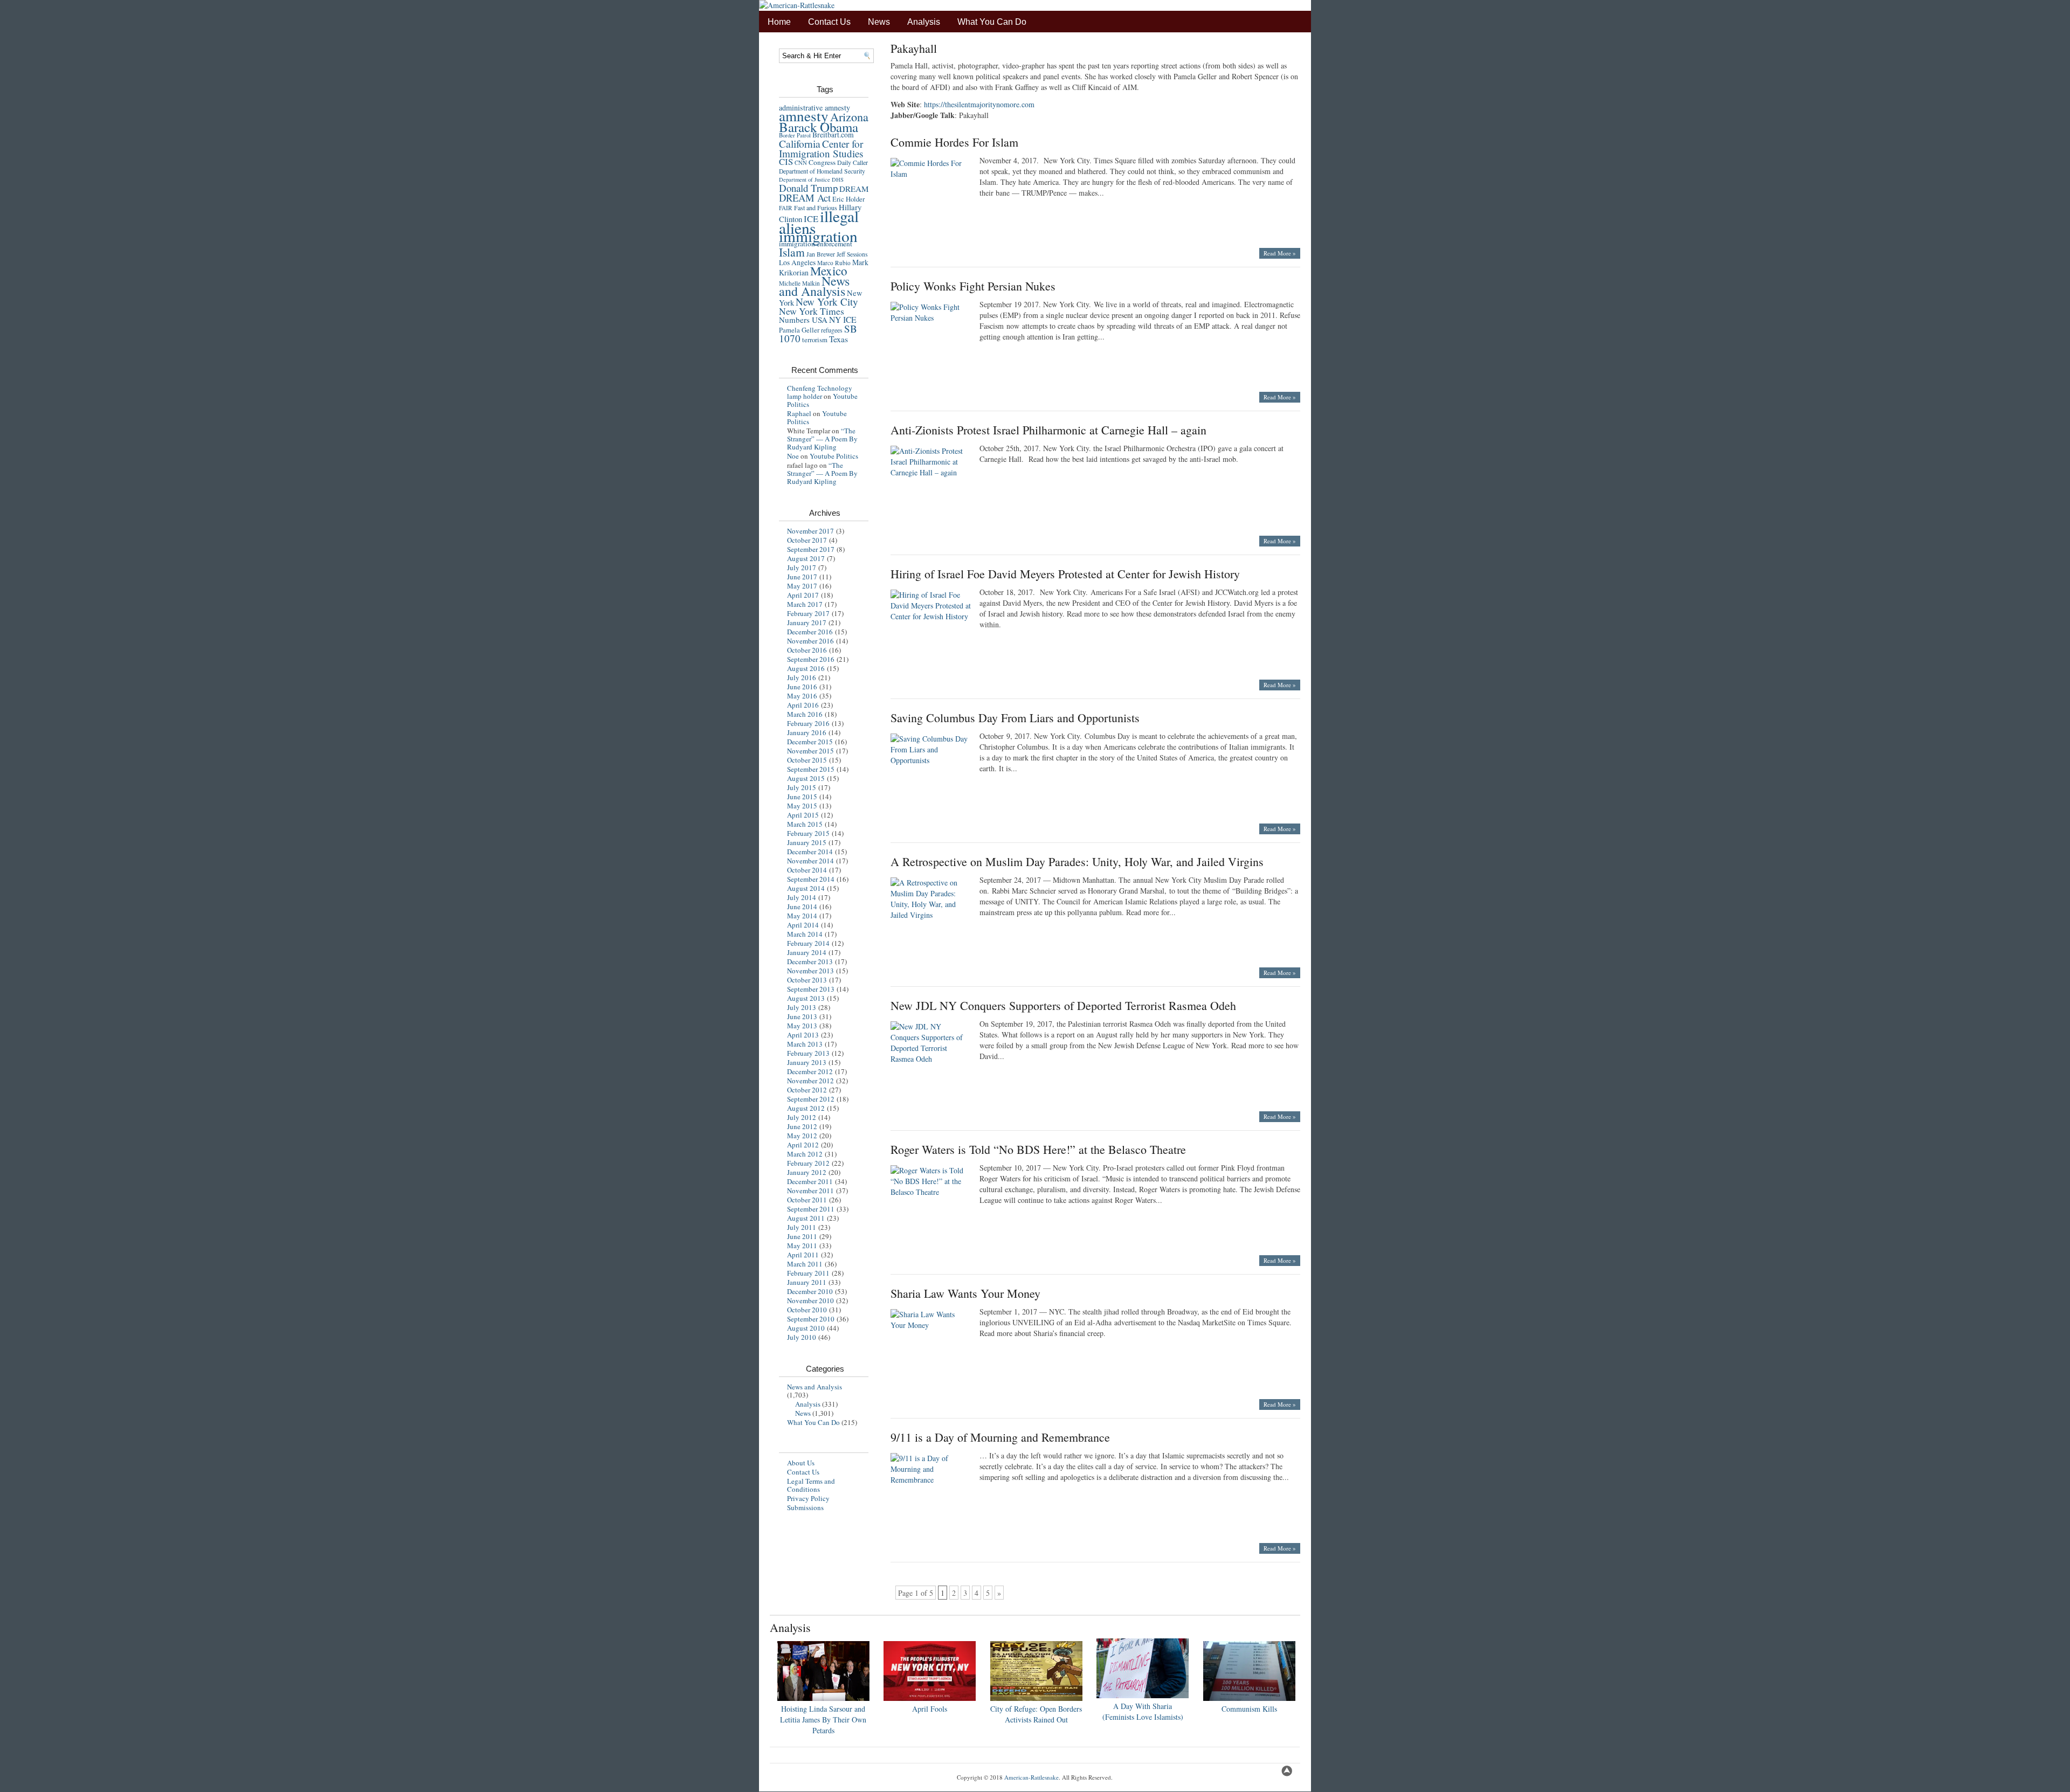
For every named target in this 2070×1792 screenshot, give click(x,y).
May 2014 (802, 916)
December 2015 (810, 742)
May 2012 (802, 1136)
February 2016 (808, 723)
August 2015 (806, 778)
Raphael (799, 413)
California (800, 143)
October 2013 (807, 980)
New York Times (812, 311)
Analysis (924, 22)
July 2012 (802, 1117)
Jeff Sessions (852, 254)
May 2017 (802, 586)
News (879, 22)
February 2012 (808, 1163)
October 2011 (807, 1200)
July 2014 (802, 897)
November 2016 (810, 641)
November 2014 (810, 861)
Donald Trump (808, 188)
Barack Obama (819, 127)
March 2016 (805, 714)
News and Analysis (814, 286)
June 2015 (802, 797)
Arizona (849, 117)
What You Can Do (992, 22)
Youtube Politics (834, 456)
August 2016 (806, 668)
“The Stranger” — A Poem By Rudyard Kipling (822, 439)
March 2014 (805, 934)
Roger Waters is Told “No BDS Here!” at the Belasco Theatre (1038, 1149)
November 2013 (810, 971)
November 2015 (810, 751)
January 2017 (807, 622)
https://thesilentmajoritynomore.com (979, 104)
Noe (793, 456)
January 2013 (807, 1062)
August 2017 (806, 558)
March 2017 (805, 604)
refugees (832, 330)
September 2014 (811, 879)
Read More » (1280, 253)
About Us (801, 1463)
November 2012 (810, 1081)
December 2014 (810, 852)
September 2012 (811, 1099)
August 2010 (806, 1328)
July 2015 (802, 787)
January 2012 (807, 1172)
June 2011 (802, 1236)
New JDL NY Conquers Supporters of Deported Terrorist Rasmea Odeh (1063, 1005)
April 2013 (803, 1035)
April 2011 (803, 1255)
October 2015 (807, 760)
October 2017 (807, 540)
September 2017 (811, 549)
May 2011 (802, 1246)
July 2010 (802, 1337)
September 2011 (811, 1209)
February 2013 (808, 1053)
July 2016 (802, 677)
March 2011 (805, 1264)
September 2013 (811, 989)
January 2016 (807, 732)
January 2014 (807, 952)
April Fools (930, 1709)
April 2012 (803, 1145)
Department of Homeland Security (822, 171)
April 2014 (803, 925)
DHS (838, 179)
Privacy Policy (808, 1498)
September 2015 (811, 769)
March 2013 (805, 1044)
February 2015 (808, 833)
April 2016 (803, 705)
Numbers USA (803, 320)
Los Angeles (797, 262)
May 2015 (802, 806)
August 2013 (806, 998)
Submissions (805, 1507)
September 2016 (811, 659)
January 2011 (807, 1282)
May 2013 (802, 1026)
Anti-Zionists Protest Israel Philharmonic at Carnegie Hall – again (1048, 430)
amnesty (804, 116)
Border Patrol (795, 135)
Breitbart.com (833, 135)
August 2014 (806, 888)
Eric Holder (848, 199)
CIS (786, 161)
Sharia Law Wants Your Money (965, 1293)
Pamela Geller (799, 330)
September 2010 (811, 1319)
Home (779, 22)
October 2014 (807, 870)
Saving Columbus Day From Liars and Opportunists (1015, 718)
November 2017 (810, 531)
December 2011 (810, 1181)
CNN (801, 163)
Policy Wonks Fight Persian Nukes (973, 286)
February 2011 (808, 1273)
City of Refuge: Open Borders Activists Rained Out (1036, 1714)
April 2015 (803, 815)
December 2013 (810, 961)
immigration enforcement (816, 244)
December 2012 (810, 1071)
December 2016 (810, 632)
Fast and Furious (816, 207)
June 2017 (802, 577)
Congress (822, 162)
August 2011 (806, 1218)
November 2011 (810, 1191)
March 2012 (805, 1154)
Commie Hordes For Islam (954, 142)
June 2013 (802, 1016)
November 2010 (810, 1300)
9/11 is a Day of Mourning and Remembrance (1000, 1437)
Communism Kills (1249, 1709)
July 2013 (802, 1007)
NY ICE (843, 319)
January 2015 (807, 842)
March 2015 (805, 824)
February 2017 (808, 613)
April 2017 (803, 595)
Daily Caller (853, 162)
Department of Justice (805, 179)
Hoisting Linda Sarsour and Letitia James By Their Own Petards (823, 1720)
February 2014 (808, 943)
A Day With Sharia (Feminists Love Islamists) (1143, 1711)
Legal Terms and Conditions (811, 1485)
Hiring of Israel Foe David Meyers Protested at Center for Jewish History (1065, 574)
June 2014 (802, 907)
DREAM (854, 189)
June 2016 (802, 687)
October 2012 (807, 1090)
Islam (792, 252)
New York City (827, 302)
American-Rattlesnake (1031, 1777)
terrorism (815, 340)
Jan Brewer (821, 254)
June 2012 (802, 1126)
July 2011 (802, 1227)
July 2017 (802, 568)
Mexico (829, 271)
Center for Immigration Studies (821, 148)
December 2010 (810, 1291)
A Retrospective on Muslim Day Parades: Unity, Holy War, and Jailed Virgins (1077, 862)
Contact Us (829, 22)
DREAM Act (805, 198)
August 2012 (806, 1108)
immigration (818, 236)
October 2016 (807, 650)
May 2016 (802, 696)
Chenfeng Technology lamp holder (820, 392)
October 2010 (807, 1310)
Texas (839, 339)
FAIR (786, 208)
